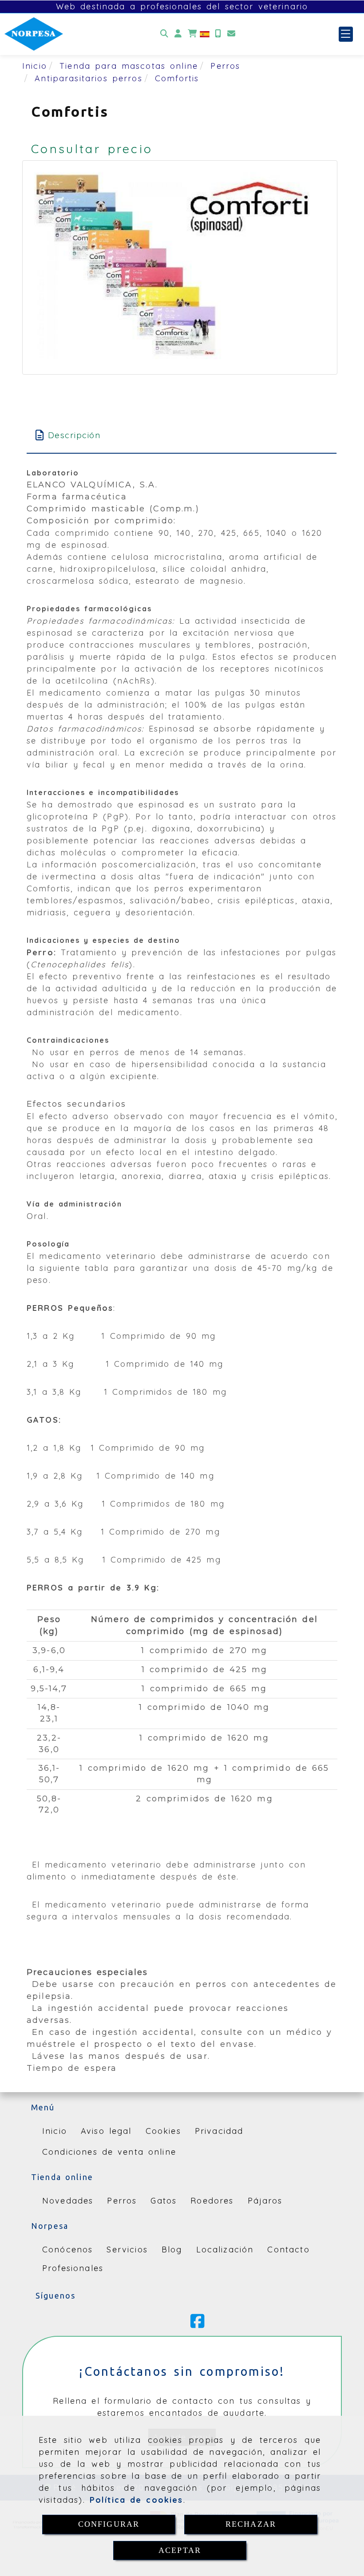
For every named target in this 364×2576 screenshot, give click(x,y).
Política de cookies (136, 2500)
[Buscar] (164, 34)
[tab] (182, 435)
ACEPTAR (180, 2550)
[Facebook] (198, 2324)
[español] (205, 34)
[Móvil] (218, 34)
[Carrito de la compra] (192, 34)
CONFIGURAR (109, 2524)
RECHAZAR (251, 2524)
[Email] (231, 34)
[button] (178, 34)
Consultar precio (92, 149)
